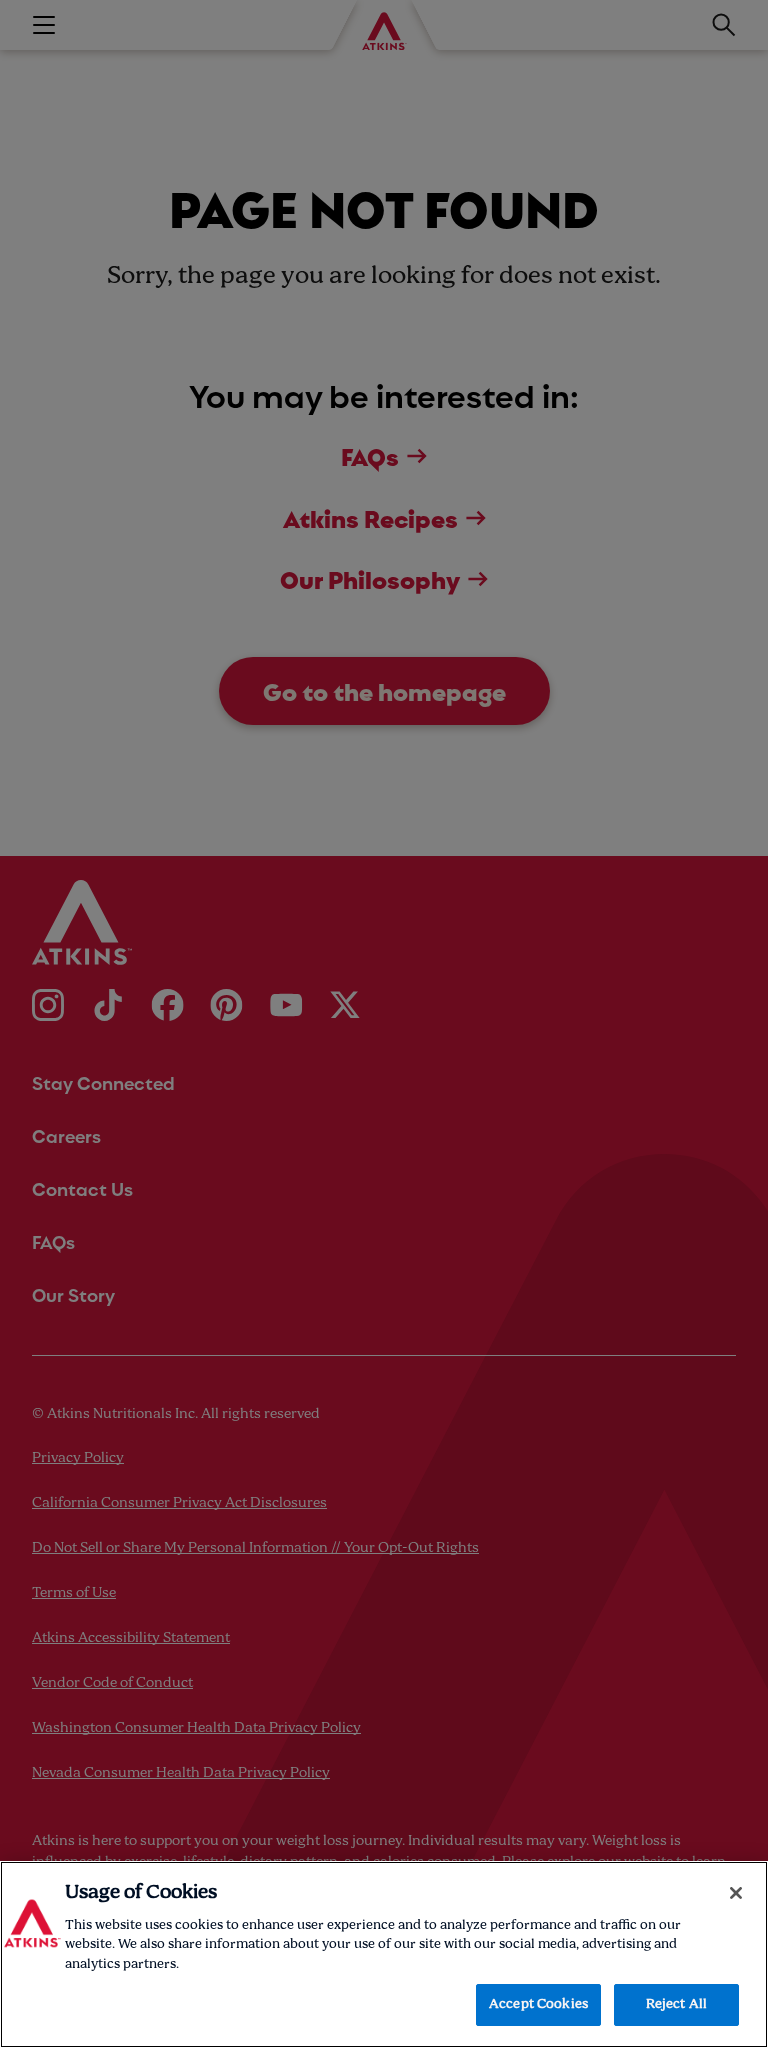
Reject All (676, 2004)
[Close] (736, 1893)
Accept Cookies (538, 2004)
